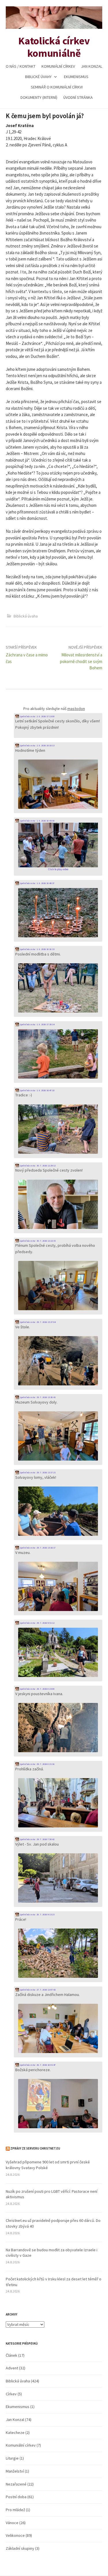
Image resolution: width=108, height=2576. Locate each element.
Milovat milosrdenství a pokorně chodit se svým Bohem (81, 661)
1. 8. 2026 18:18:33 (46, 949)
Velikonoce (15, 2535)
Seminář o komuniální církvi (57, 87)
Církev (11, 2394)
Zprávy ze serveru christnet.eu (35, 2148)
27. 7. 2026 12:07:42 (46, 1990)
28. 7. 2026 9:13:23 (46, 1914)
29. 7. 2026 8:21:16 (46, 1764)
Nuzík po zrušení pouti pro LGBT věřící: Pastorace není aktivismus (52, 2194)
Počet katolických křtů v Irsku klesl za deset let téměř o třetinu (54, 2282)
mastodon (76, 709)
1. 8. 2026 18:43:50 (46, 821)
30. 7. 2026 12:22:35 (46, 1241)
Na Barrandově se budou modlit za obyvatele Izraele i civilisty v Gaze (52, 2253)
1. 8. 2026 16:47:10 (46, 1090)
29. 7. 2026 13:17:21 (46, 1472)
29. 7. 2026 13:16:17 (46, 1548)
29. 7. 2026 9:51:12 (46, 1623)
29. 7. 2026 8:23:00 (46, 1689)
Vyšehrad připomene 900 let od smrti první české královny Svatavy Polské (48, 2165)
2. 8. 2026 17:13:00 (46, 716)
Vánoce (12, 2523)
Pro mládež (15, 2510)
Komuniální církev (58, 66)
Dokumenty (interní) (39, 97)
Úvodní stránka (78, 97)
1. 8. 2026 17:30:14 (46, 1024)
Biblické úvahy (38, 77)
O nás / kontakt (21, 66)
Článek (12, 2355)
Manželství (15, 2471)
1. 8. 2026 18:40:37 (46, 883)
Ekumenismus (76, 77)
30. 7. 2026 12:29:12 (46, 1166)
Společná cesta (27, 716)
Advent (12, 2368)
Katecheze (15, 2433)
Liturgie (12, 2458)
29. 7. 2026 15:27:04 (46, 1322)
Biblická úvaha (26, 616)
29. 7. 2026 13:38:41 (46, 1397)
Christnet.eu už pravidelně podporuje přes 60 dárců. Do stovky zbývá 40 (53, 2223)
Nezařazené (16, 2484)
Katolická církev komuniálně (54, 47)
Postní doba (16, 2497)
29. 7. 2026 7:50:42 (46, 1839)
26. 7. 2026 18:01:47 (46, 2065)
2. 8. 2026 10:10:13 (46, 745)
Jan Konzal (92, 66)
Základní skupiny (20, 2548)
